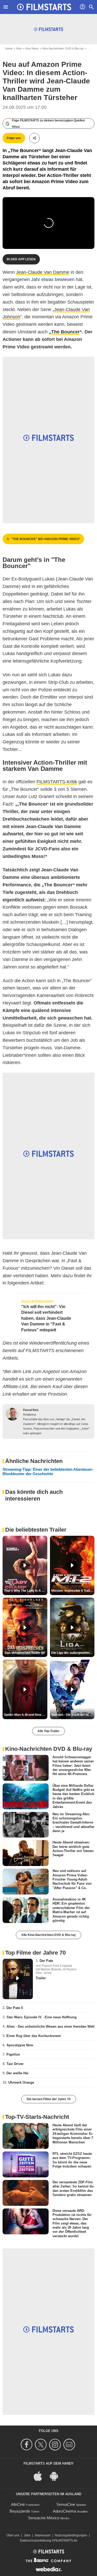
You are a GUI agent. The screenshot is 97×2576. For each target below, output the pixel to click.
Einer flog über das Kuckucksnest (33, 2036)
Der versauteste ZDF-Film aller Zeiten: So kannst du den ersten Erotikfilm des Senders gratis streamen (73, 2188)
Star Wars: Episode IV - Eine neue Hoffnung (42, 2017)
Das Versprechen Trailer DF (25, 1653)
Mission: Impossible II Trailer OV (73, 1591)
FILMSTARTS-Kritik (57, 782)
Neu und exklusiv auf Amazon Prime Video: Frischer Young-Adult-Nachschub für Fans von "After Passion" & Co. (72, 1879)
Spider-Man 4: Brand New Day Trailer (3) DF (26, 1715)
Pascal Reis (31, 1410)
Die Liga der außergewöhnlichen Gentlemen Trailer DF (73, 1653)
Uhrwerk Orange (21, 2082)
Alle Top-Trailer (48, 1731)
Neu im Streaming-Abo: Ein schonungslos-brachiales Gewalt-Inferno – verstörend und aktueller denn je (73, 1822)
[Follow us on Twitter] (42, 2445)
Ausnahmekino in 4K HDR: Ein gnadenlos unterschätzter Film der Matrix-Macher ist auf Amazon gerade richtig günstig (71, 1910)
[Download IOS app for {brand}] (41, 2476)
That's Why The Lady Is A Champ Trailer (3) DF (26, 1591)
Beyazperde (20, 2511)
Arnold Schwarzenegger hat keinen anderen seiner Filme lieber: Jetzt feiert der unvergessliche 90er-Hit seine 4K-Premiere (73, 1766)
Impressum (43, 2535)
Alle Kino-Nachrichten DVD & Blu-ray (48, 1935)
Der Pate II (15, 2008)
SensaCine (66, 2504)
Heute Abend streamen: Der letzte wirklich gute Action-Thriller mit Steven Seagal (73, 1849)
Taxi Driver (15, 2064)
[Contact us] (70, 2445)
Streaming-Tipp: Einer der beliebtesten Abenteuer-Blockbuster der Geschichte (48, 1472)
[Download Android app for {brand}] (57, 2476)
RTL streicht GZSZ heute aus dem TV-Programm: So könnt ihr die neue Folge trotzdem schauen (72, 2160)
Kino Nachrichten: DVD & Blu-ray (63, 48)
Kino (19, 48)
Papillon (13, 2054)
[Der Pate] (18, 1979)
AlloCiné (18, 2504)
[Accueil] (44, 7)
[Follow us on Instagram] (56, 2445)
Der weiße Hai (17, 2073)
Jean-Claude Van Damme (43, 272)
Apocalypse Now (20, 2045)
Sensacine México (44, 2518)
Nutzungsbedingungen (71, 2535)
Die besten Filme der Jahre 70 (49, 2099)
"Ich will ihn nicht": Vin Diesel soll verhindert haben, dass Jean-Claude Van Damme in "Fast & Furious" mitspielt (46, 1318)
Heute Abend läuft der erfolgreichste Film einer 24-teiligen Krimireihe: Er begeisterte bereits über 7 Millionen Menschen (73, 2134)
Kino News (32, 48)
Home (9, 48)
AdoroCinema (64, 2511)
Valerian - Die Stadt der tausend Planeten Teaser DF (73, 1715)
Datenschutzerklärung (35, 2541)
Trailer (41, 1978)
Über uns (13, 2535)
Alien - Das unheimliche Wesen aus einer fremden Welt (50, 2026)
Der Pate (46, 1961)
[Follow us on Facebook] (27, 2445)
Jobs (27, 2535)
